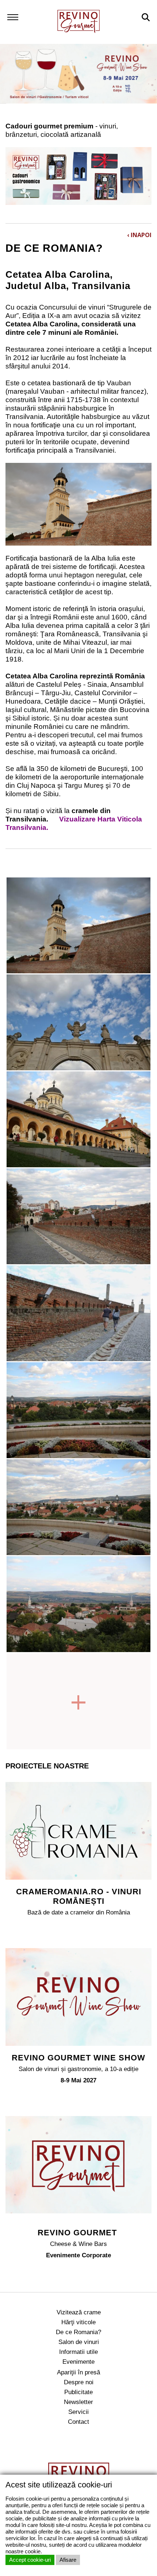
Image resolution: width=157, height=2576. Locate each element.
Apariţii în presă (78, 2372)
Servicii (78, 2412)
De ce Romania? (78, 2332)
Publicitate (78, 2392)
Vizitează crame (79, 2312)
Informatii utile (78, 2352)
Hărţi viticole (78, 2322)
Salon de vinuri (79, 2342)
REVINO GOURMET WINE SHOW (78, 2058)
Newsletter (78, 2402)
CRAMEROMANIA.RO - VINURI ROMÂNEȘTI (79, 1896)
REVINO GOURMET (78, 2233)
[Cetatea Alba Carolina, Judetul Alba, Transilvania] (78, 925)
